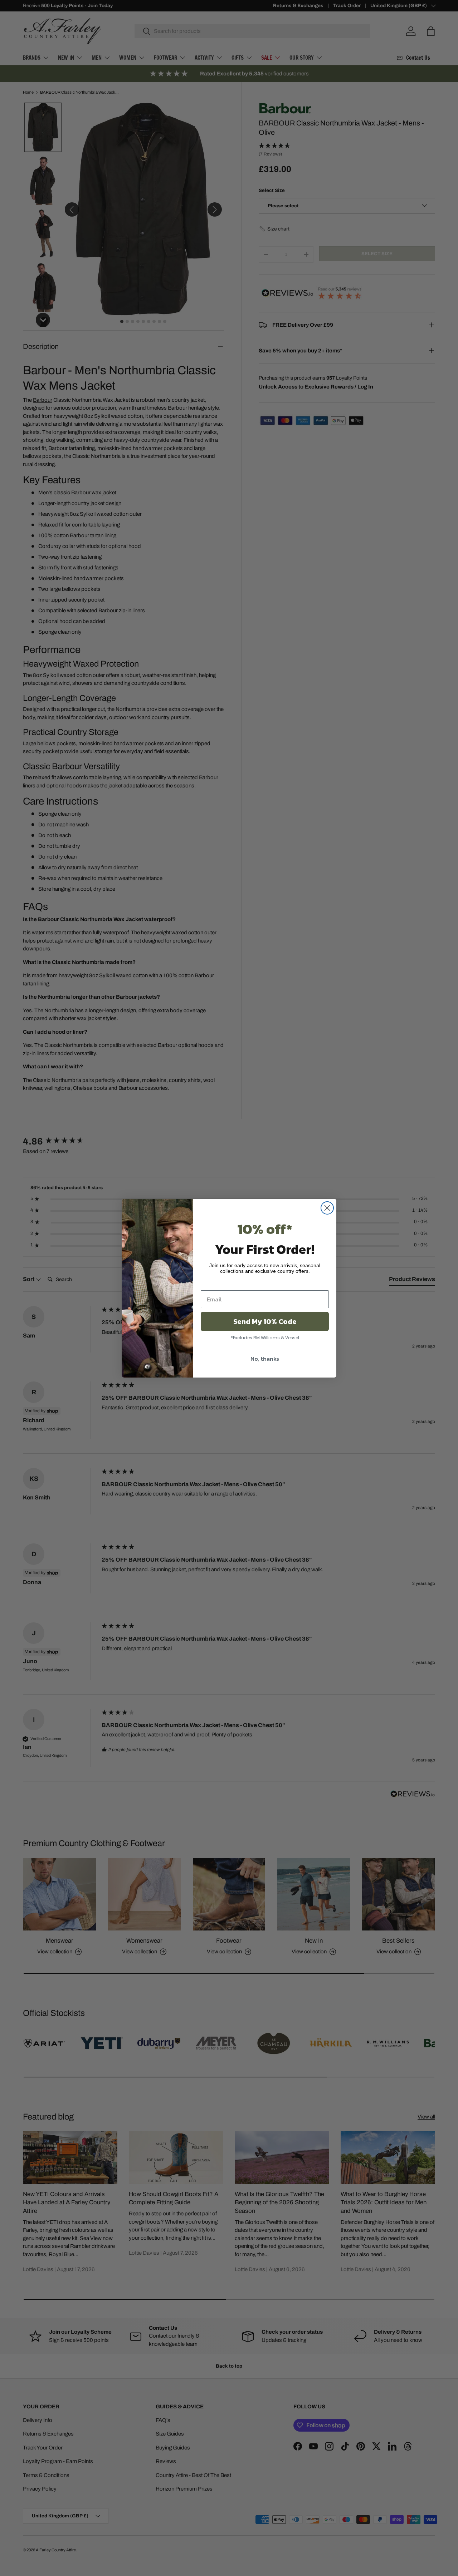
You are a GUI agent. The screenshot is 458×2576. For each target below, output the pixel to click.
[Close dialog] (327, 1208)
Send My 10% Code (265, 1321)
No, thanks (265, 1359)
